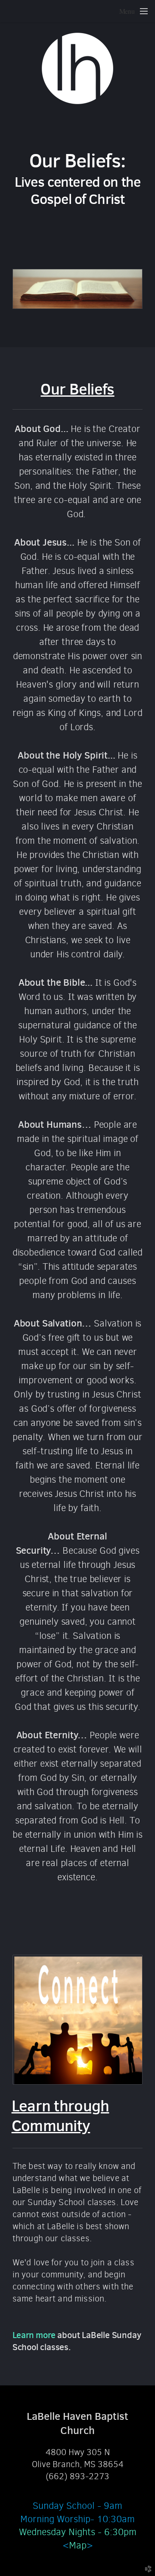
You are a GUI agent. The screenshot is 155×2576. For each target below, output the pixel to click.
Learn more (35, 2335)
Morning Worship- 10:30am (77, 2519)
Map (78, 2545)
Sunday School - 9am (77, 2506)
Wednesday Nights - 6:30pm (78, 2532)
